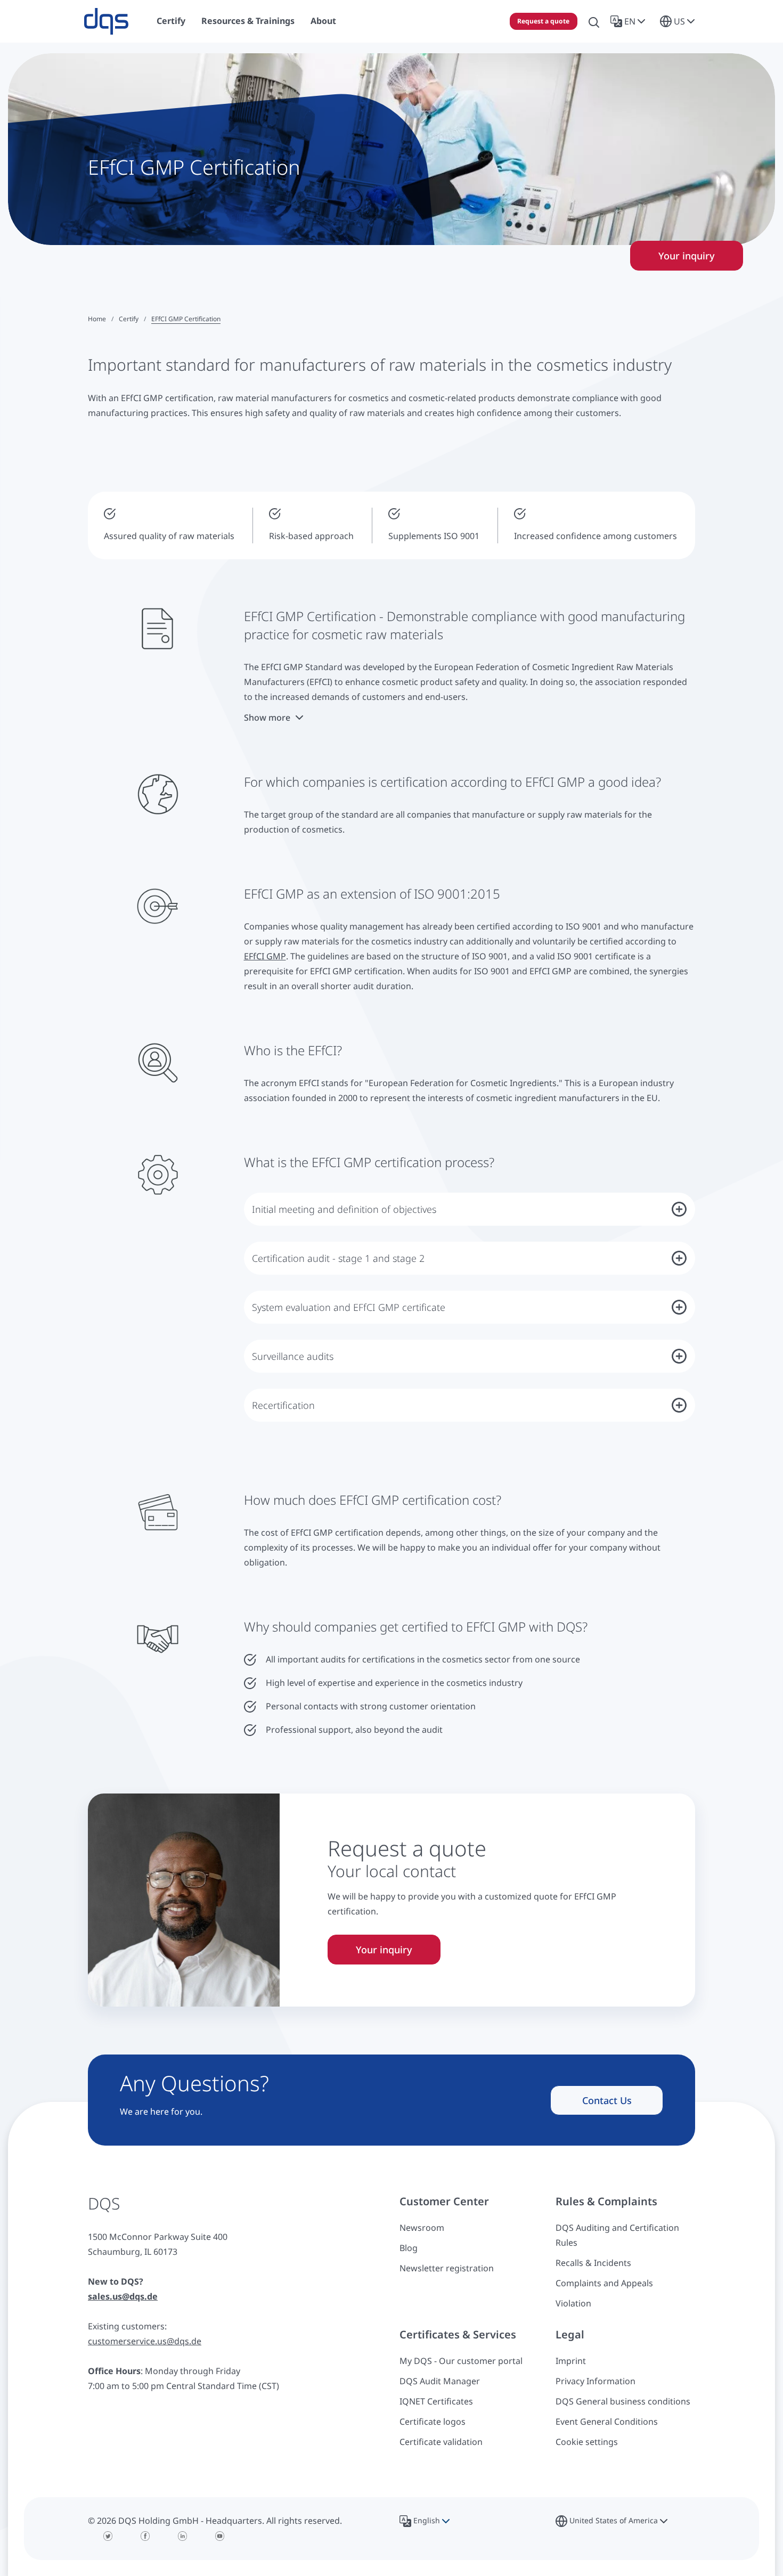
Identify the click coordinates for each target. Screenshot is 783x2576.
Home (97, 319)
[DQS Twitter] (108, 2536)
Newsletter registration (447, 2268)
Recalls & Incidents (593, 2263)
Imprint (571, 2361)
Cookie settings (587, 2442)
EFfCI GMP (265, 956)
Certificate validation (441, 2442)
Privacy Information (596, 2381)
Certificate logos (433, 2422)
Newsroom (422, 2228)
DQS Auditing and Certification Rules (617, 2235)
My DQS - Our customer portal (461, 2361)
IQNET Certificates (436, 2401)
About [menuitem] (323, 21)
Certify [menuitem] (171, 21)
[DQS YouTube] (220, 2536)
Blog (409, 2248)
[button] (630, 21)
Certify (129, 319)
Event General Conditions (607, 2422)
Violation (573, 2303)
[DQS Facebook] (145, 2536)
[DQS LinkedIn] (183, 2536)
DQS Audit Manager (440, 2381)
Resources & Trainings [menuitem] (248, 21)
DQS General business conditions (623, 2401)
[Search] (594, 21)
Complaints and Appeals (604, 2283)
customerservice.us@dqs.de (145, 2341)
